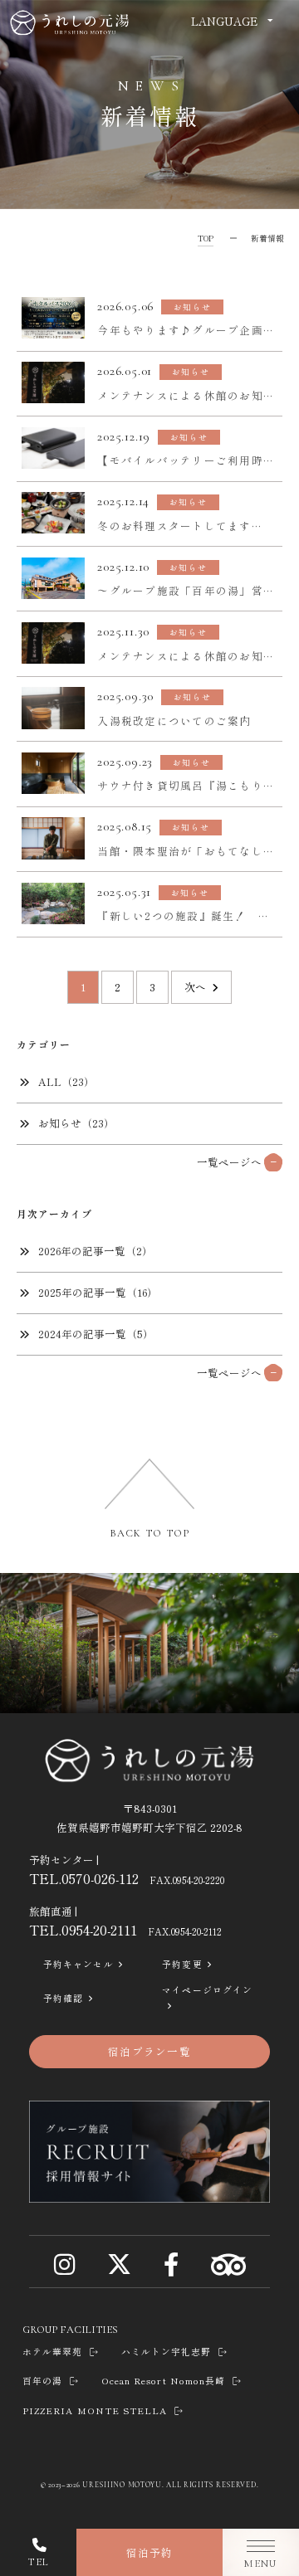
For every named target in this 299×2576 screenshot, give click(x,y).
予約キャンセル (78, 1964)
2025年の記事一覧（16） (98, 1292)
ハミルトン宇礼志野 (167, 2352)
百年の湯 (42, 2381)
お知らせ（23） (76, 1123)
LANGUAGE (224, 21)
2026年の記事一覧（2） (96, 1251)
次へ (195, 987)
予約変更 (182, 1964)
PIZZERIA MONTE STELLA (95, 2410)
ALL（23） (66, 1081)
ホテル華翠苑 (52, 2352)
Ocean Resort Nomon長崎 (163, 2381)
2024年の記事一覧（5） (96, 1334)
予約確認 (63, 1998)
